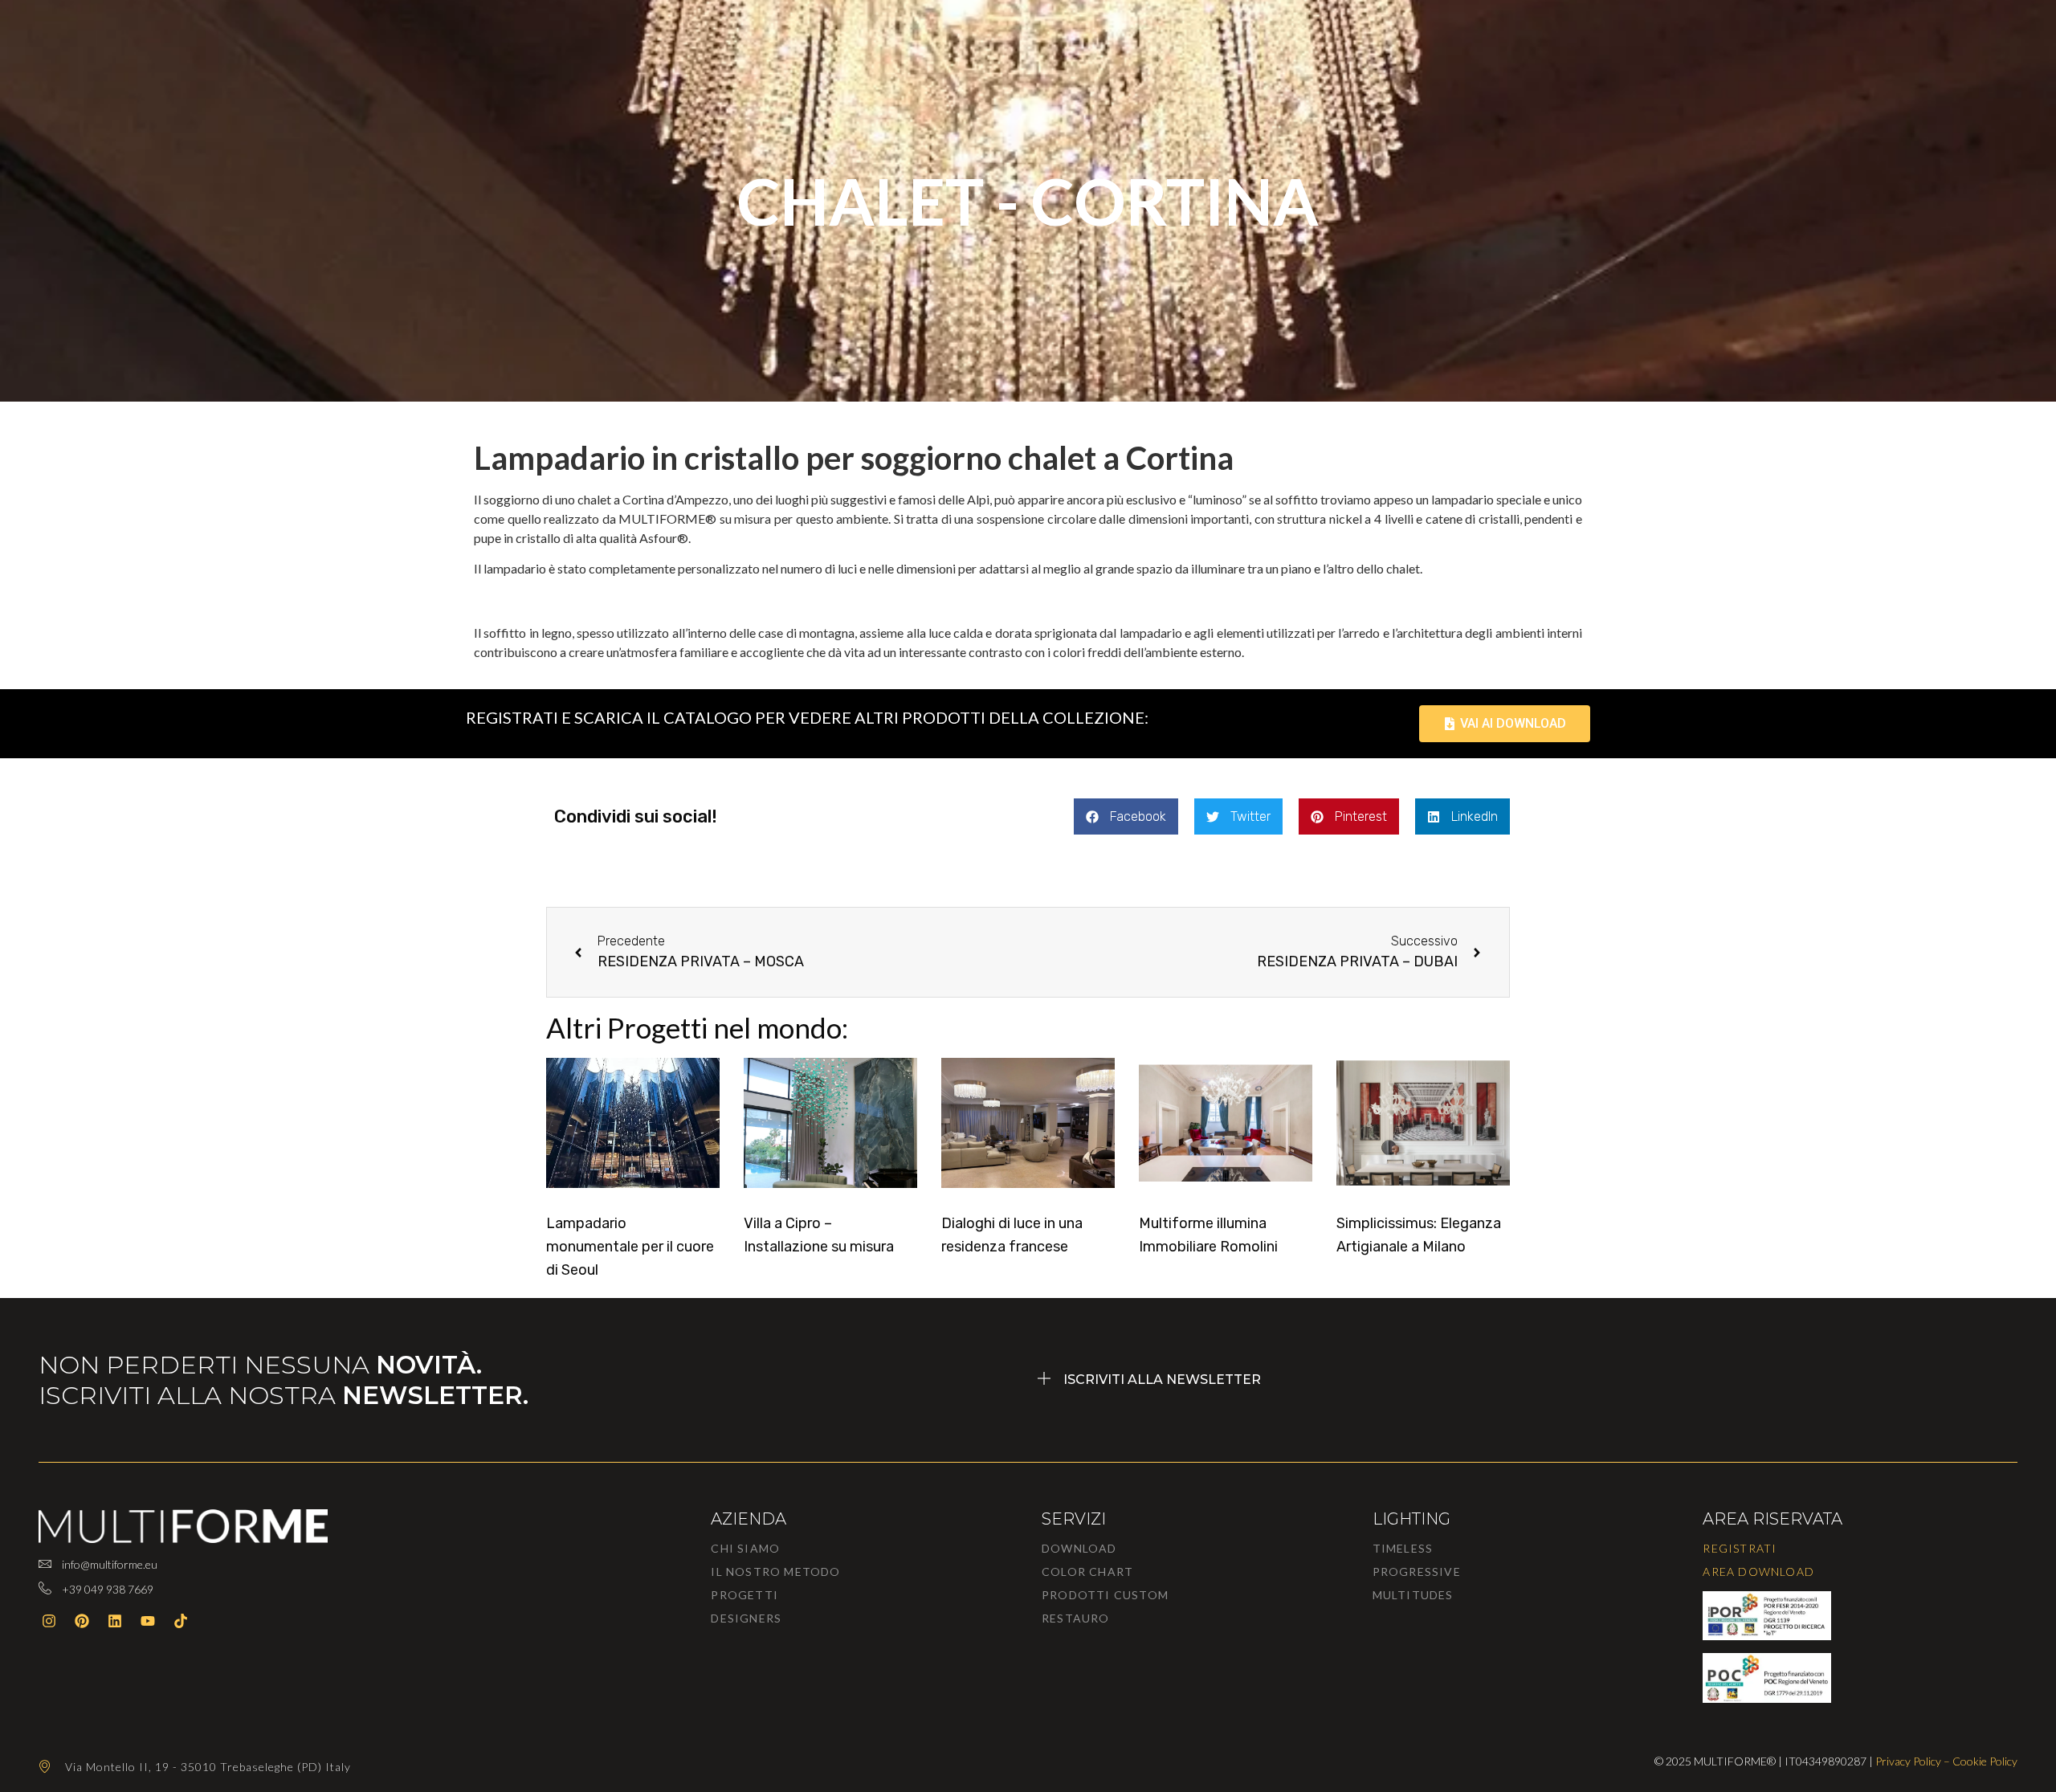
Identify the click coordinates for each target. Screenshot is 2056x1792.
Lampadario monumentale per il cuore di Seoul (630, 1247)
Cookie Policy (1985, 1761)
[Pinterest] (82, 1621)
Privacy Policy (1908, 1761)
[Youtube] (148, 1621)
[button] (1126, 816)
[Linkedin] (114, 1621)
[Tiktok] (181, 1621)
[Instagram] (49, 1621)
